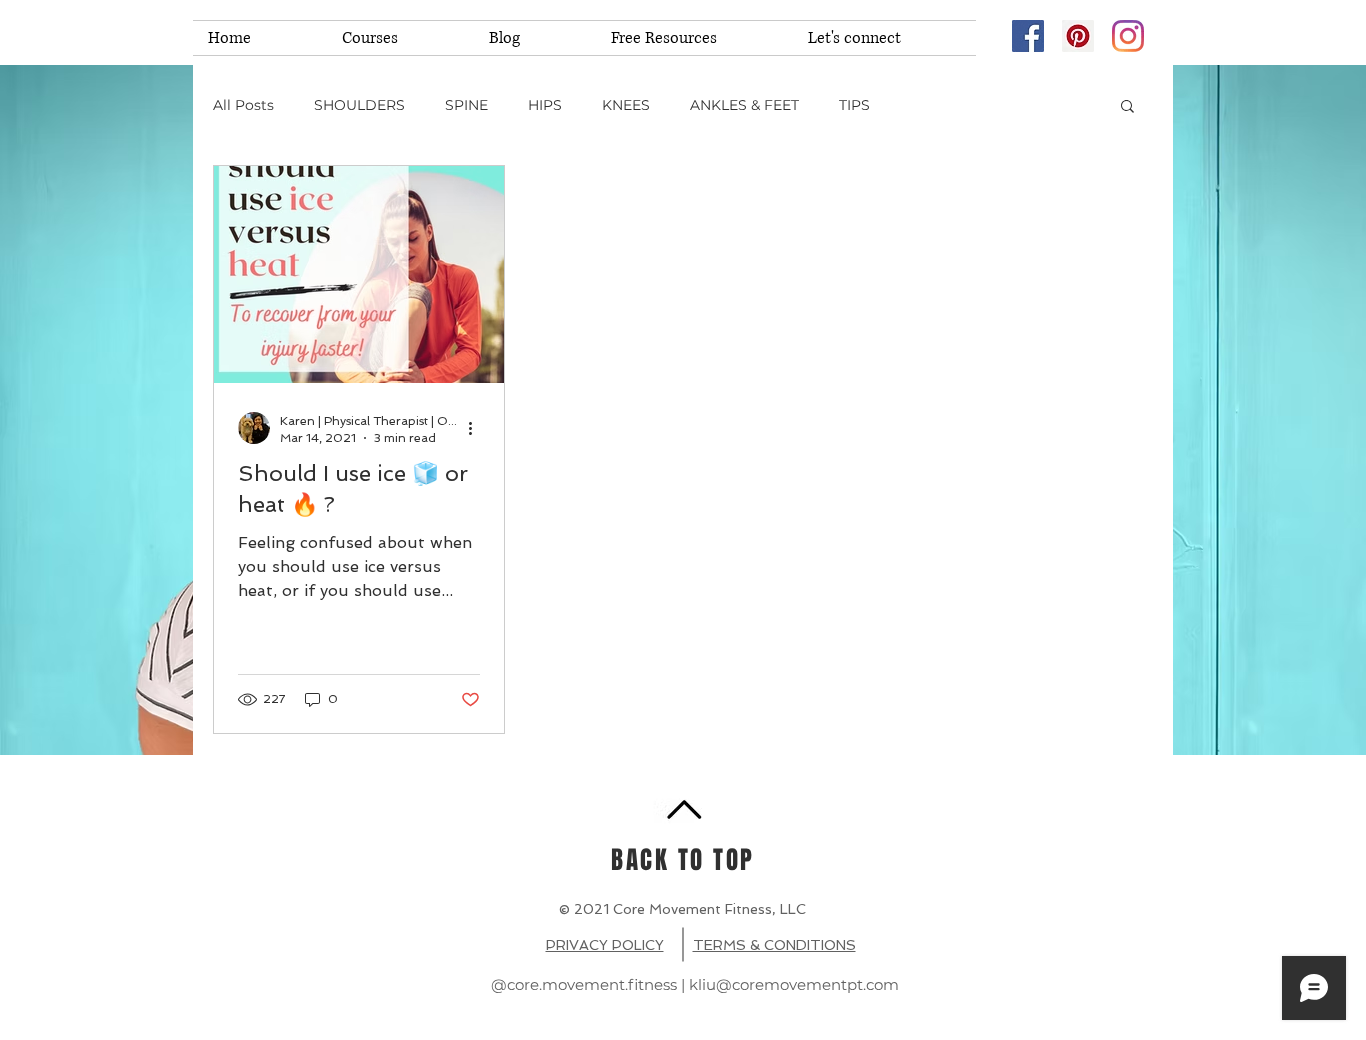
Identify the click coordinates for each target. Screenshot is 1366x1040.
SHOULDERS (359, 105)
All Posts (243, 105)
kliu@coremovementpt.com (794, 984)
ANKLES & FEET (744, 105)
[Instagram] (1128, 36)
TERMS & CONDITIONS (774, 945)
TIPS (854, 105)
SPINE (466, 105)
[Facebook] (1028, 36)
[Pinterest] (1078, 36)
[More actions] (477, 428)
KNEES (626, 105)
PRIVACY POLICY (605, 945)
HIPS (545, 105)
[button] (1127, 107)
